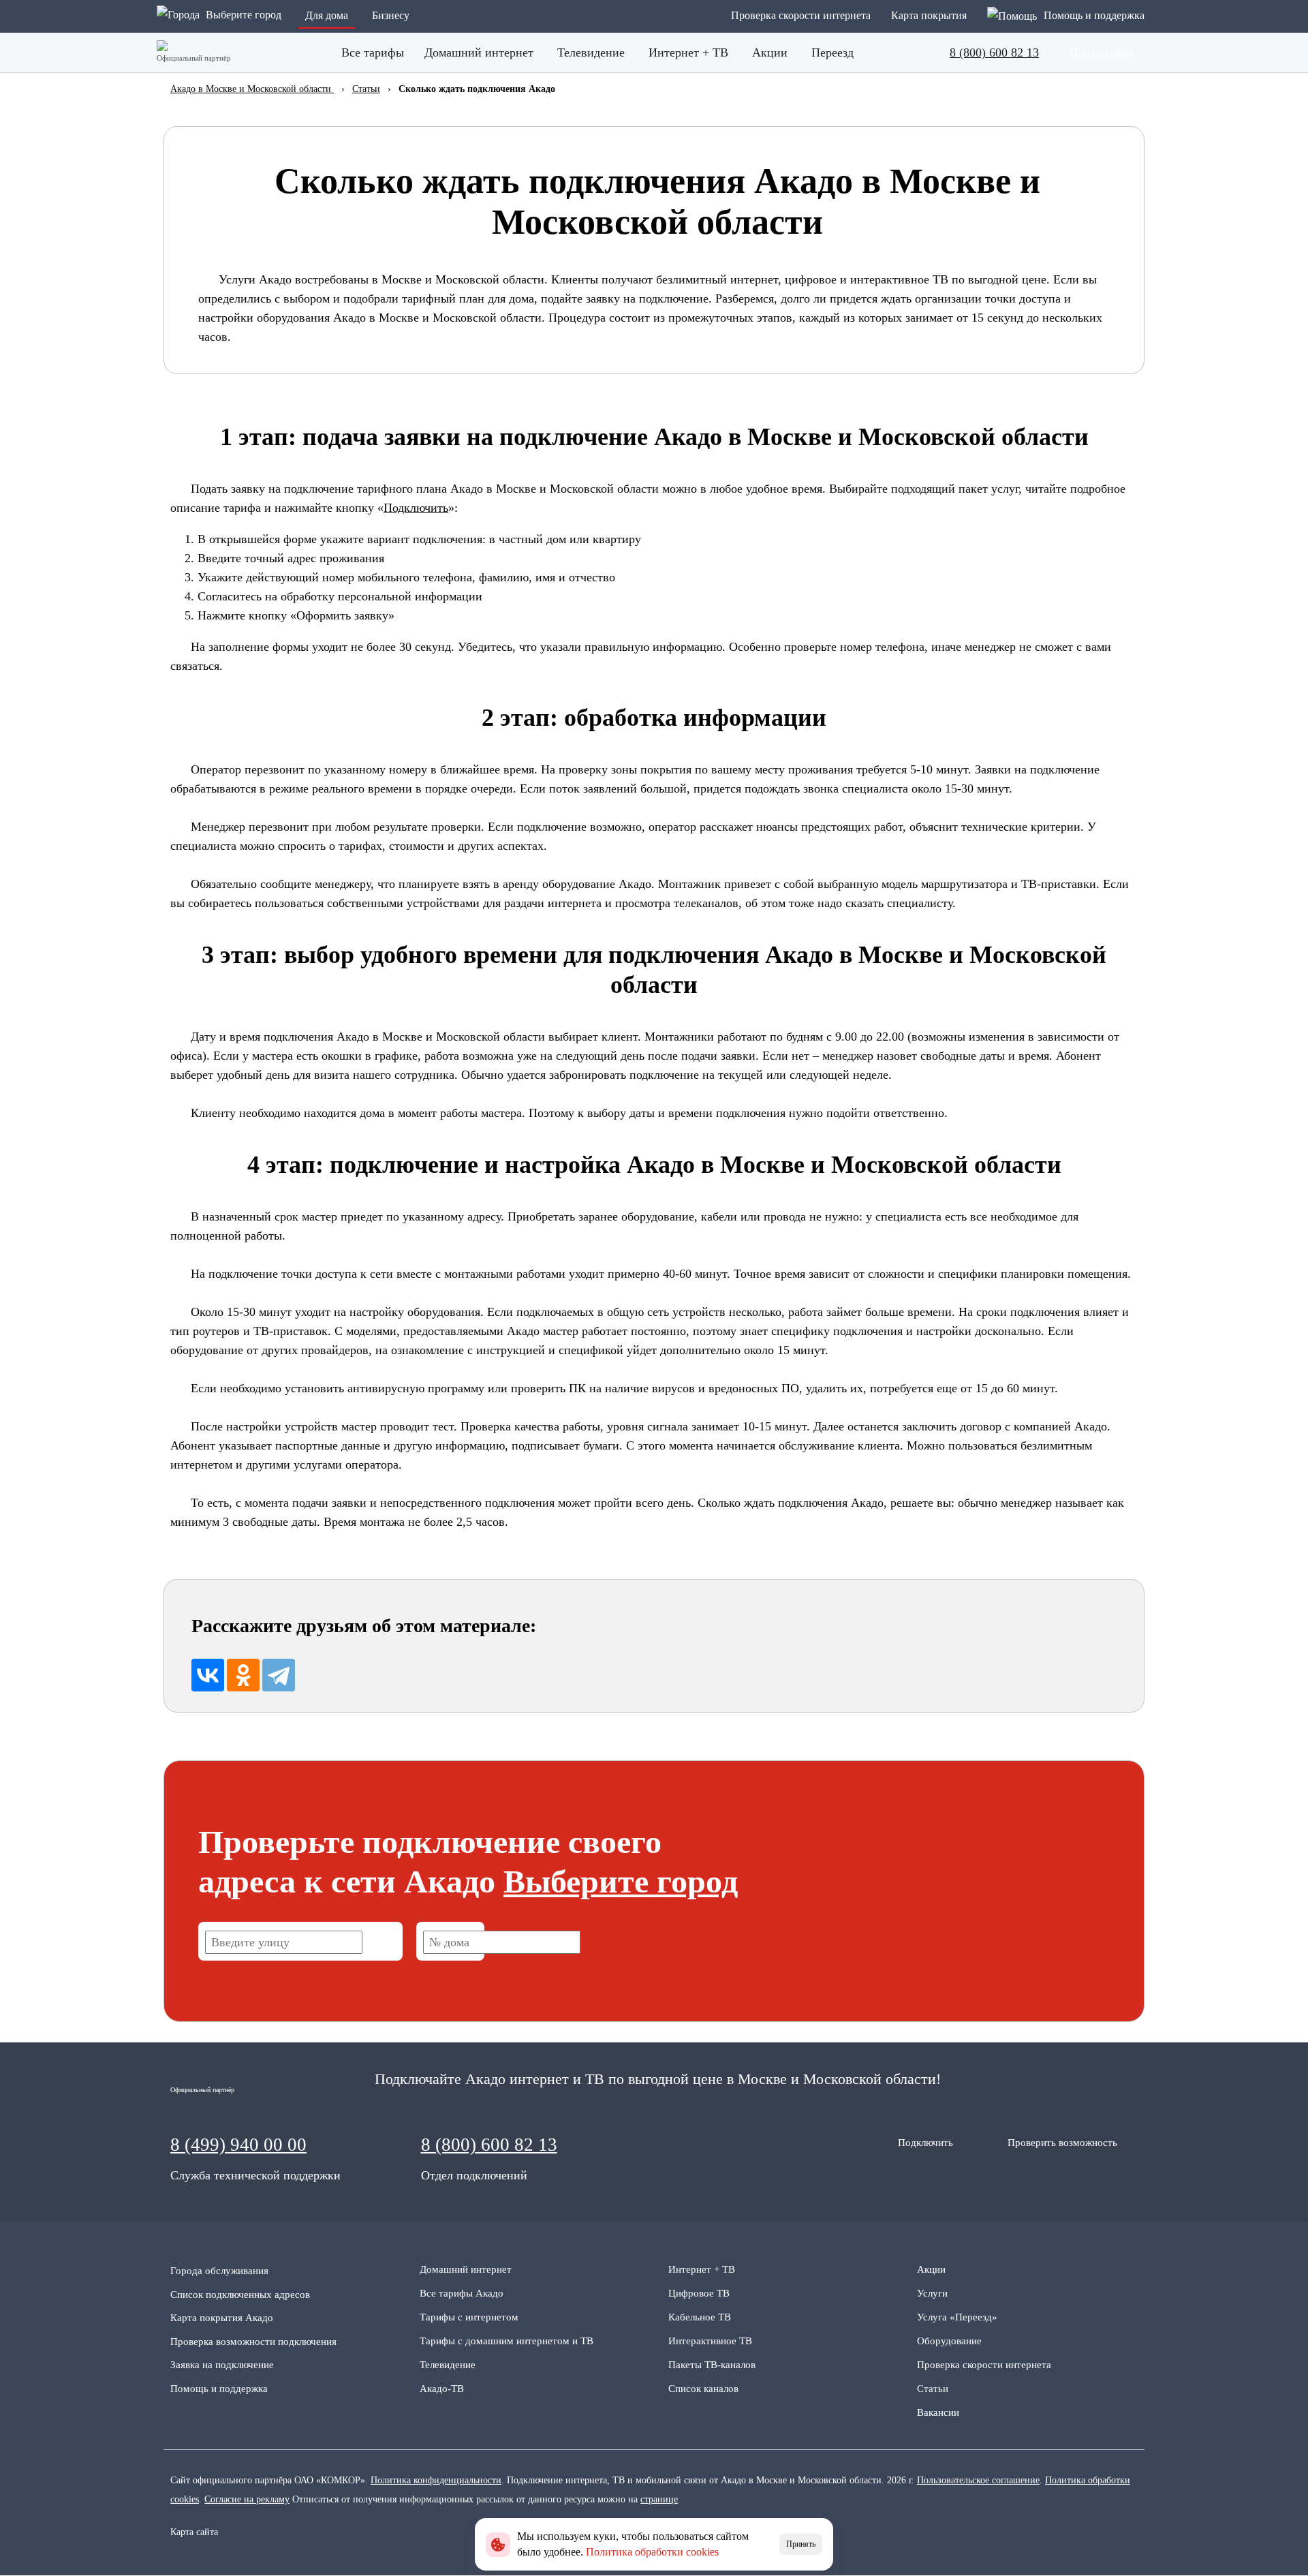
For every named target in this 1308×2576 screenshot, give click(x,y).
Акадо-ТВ (442, 2389)
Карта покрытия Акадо (222, 2318)
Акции (770, 52)
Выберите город (621, 1881)
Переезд (832, 52)
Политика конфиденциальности (436, 2480)
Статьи (933, 2389)
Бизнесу (391, 15)
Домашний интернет (479, 52)
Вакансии (938, 2412)
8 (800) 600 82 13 (994, 52)
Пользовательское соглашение (978, 2480)
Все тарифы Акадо (462, 2293)
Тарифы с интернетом (469, 2317)
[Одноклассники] (243, 1675)
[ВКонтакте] (208, 1675)
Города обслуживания (219, 2271)
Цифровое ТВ (699, 2293)
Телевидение (591, 52)
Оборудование (949, 2341)
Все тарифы (373, 52)
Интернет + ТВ (688, 52)
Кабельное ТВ (700, 2317)
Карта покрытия (929, 15)
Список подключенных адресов (240, 2295)
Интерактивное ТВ (710, 2341)
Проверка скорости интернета (801, 15)
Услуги (932, 2293)
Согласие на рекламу (247, 2499)
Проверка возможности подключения (253, 2342)
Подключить (416, 508)
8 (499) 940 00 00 (238, 2145)
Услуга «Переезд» (957, 2317)
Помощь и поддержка (219, 2389)
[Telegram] (279, 1675)
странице (659, 2499)
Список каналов (703, 2389)
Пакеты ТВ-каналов (712, 2365)
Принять (801, 2544)
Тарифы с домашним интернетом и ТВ (507, 2341)
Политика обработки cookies (652, 2552)
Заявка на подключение (222, 2365)
